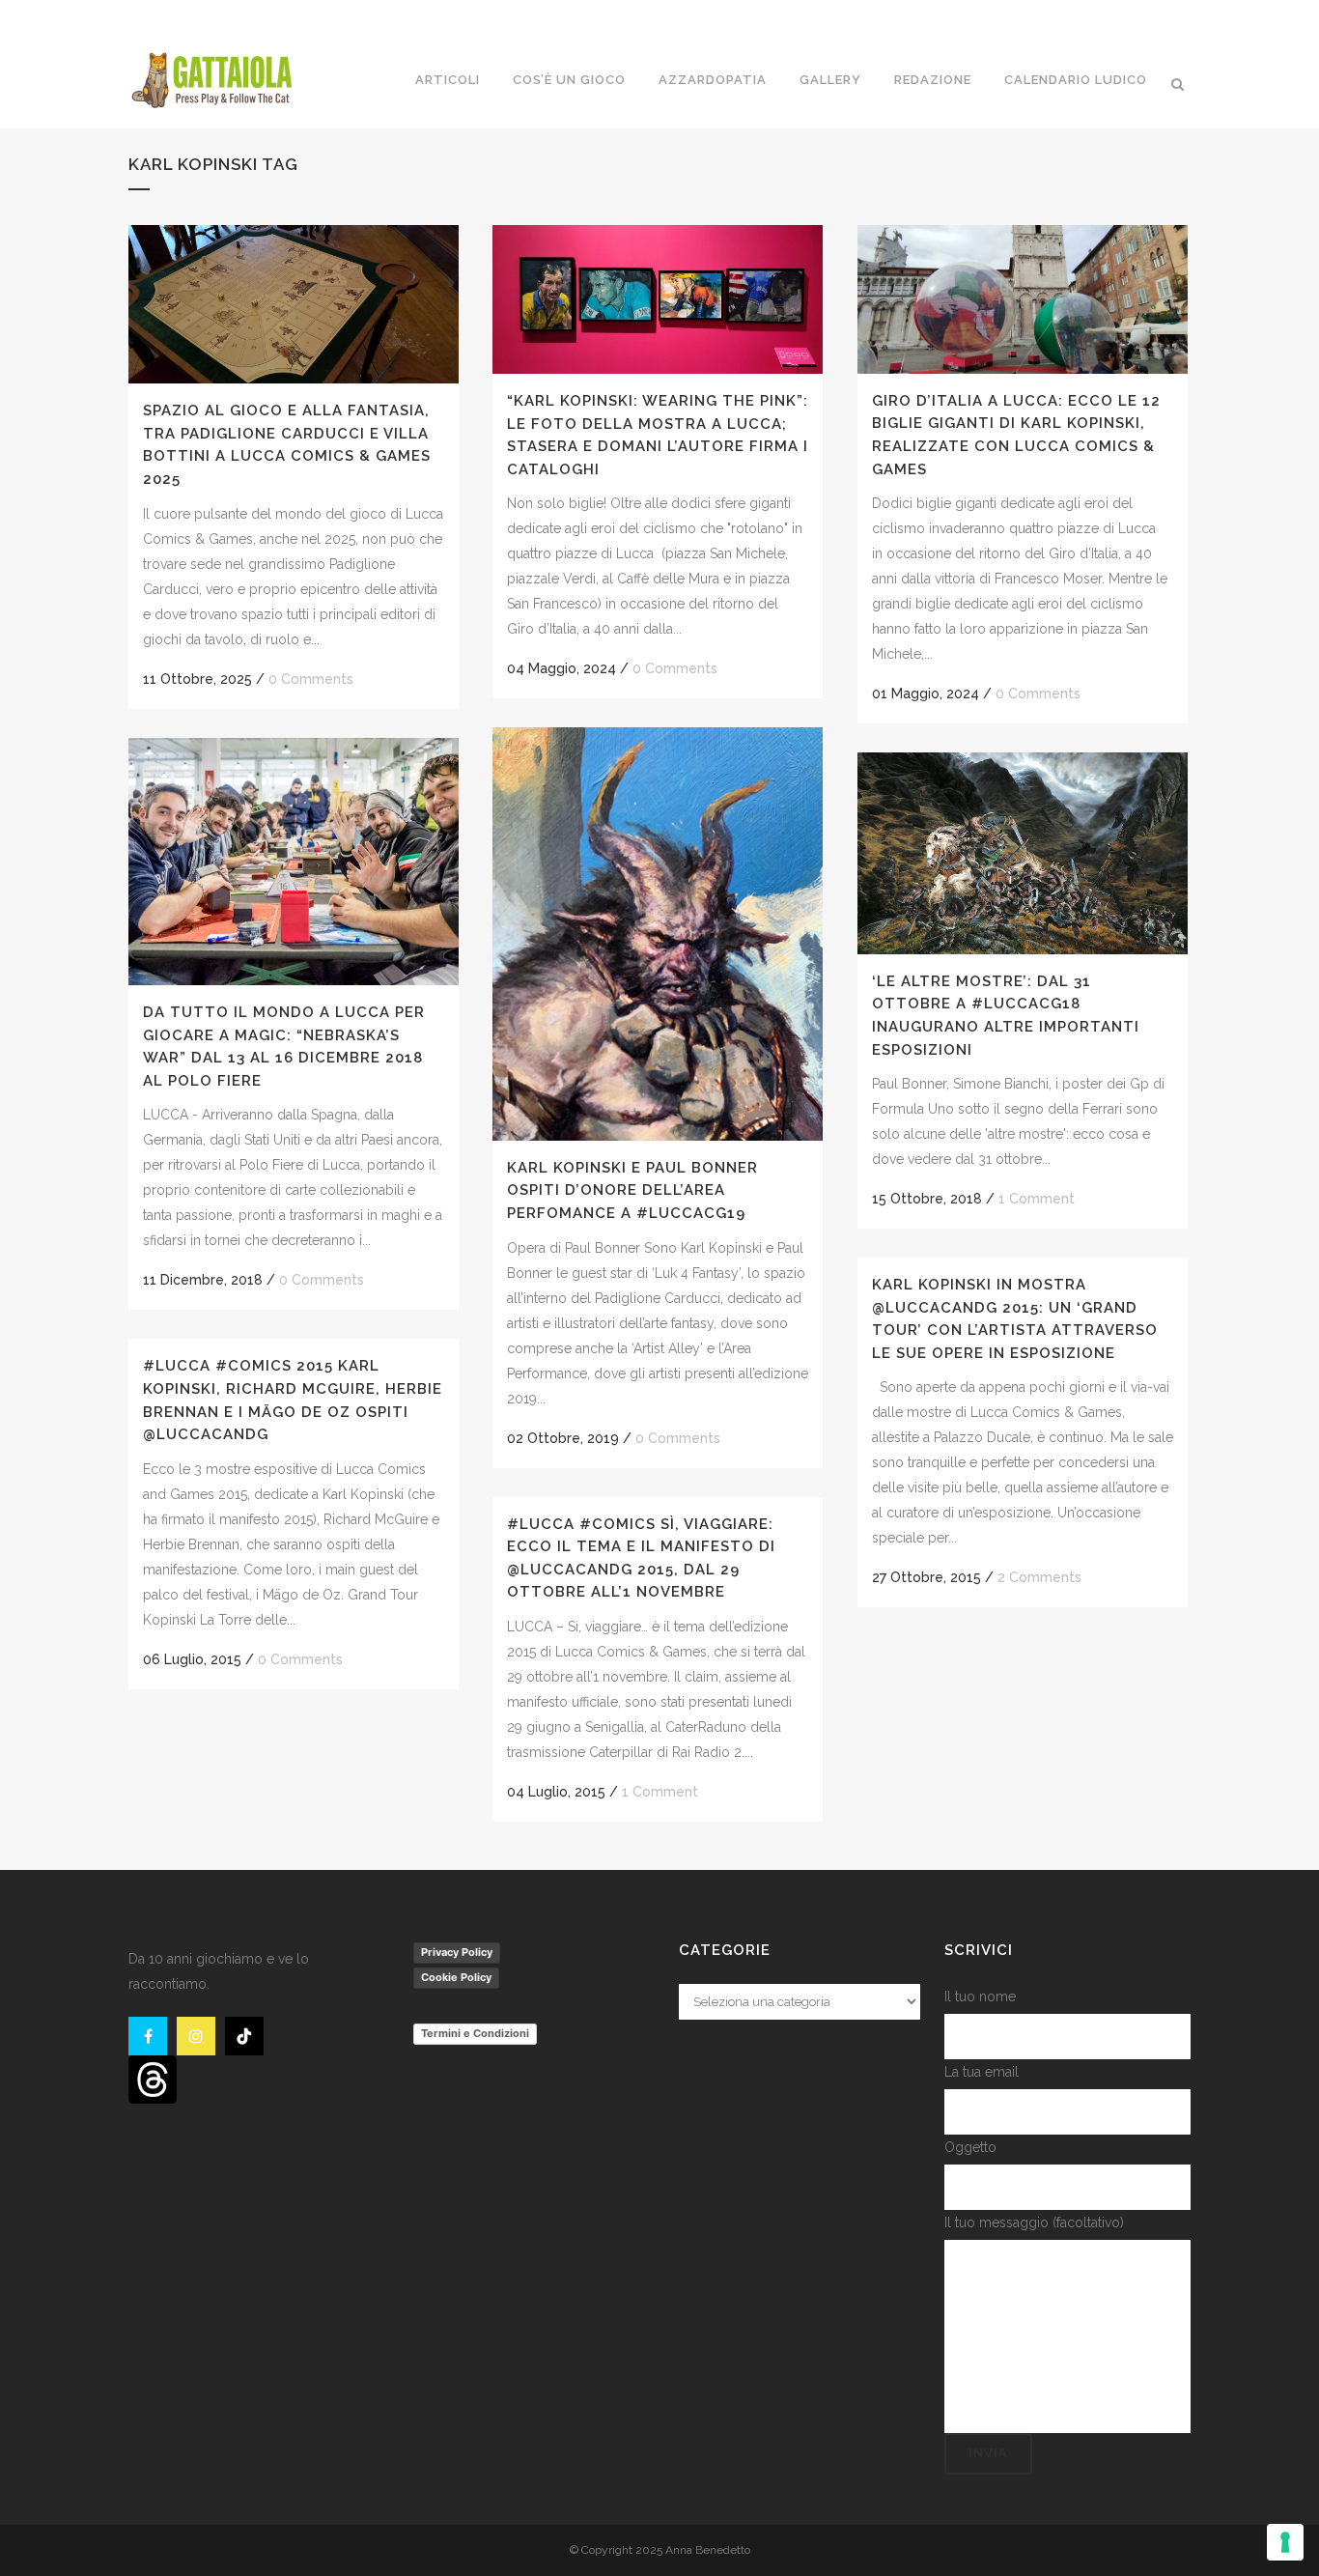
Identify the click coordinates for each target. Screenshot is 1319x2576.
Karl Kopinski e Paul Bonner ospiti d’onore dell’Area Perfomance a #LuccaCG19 (632, 1190)
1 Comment (1037, 1199)
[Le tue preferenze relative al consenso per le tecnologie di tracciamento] (1285, 2542)
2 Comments (1039, 1577)
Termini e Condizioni (475, 2033)
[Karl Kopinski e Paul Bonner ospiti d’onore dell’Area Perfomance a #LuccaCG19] (658, 934)
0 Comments (311, 679)
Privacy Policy (457, 1952)
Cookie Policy (456, 1977)
